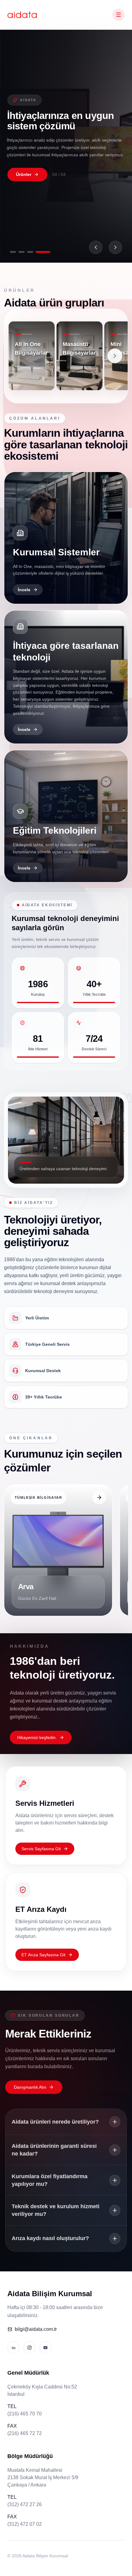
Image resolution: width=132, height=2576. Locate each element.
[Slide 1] (13, 252)
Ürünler (24, 174)
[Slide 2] (21, 252)
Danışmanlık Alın (30, 2087)
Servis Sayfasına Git (41, 1849)
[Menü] (118, 15)
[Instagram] (29, 2348)
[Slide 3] (30, 252)
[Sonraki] (115, 247)
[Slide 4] (43, 252)
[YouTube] (45, 2348)
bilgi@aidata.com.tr (36, 2329)
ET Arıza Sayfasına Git (43, 1955)
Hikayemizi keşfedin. (37, 1737)
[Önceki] (96, 247)
